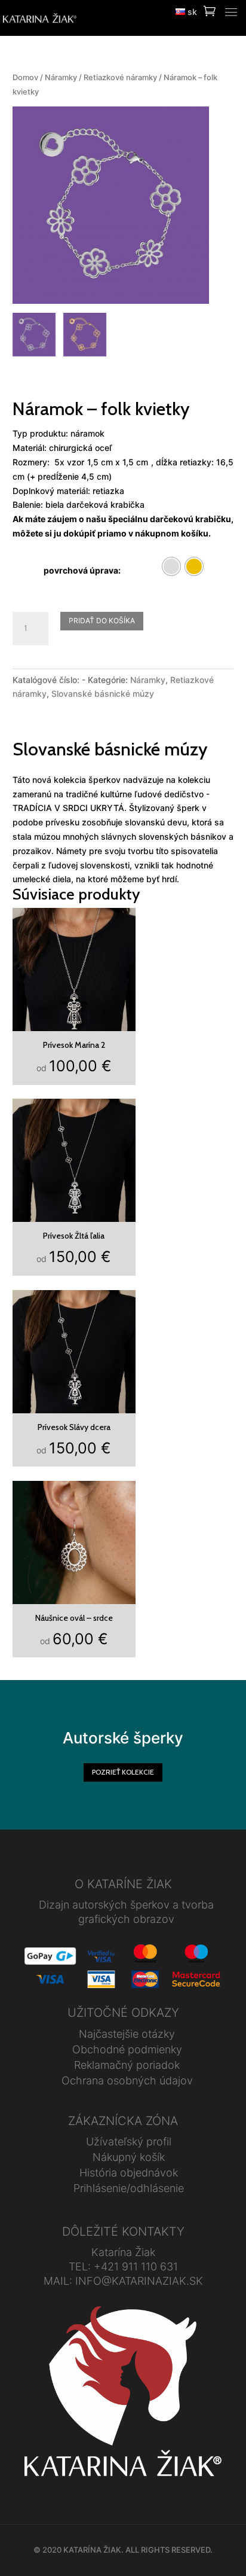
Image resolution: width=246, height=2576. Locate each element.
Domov (25, 77)
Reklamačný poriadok (127, 2065)
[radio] (171, 566)
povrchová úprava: (82, 570)
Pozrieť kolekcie (123, 1772)
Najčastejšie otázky (127, 2034)
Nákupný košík (129, 2157)
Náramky (61, 77)
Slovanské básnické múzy (103, 693)
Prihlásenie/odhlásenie (129, 2188)
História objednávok (129, 2173)
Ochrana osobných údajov (127, 2080)
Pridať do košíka (102, 621)
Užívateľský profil (129, 2141)
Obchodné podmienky (127, 2049)
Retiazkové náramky (120, 77)
